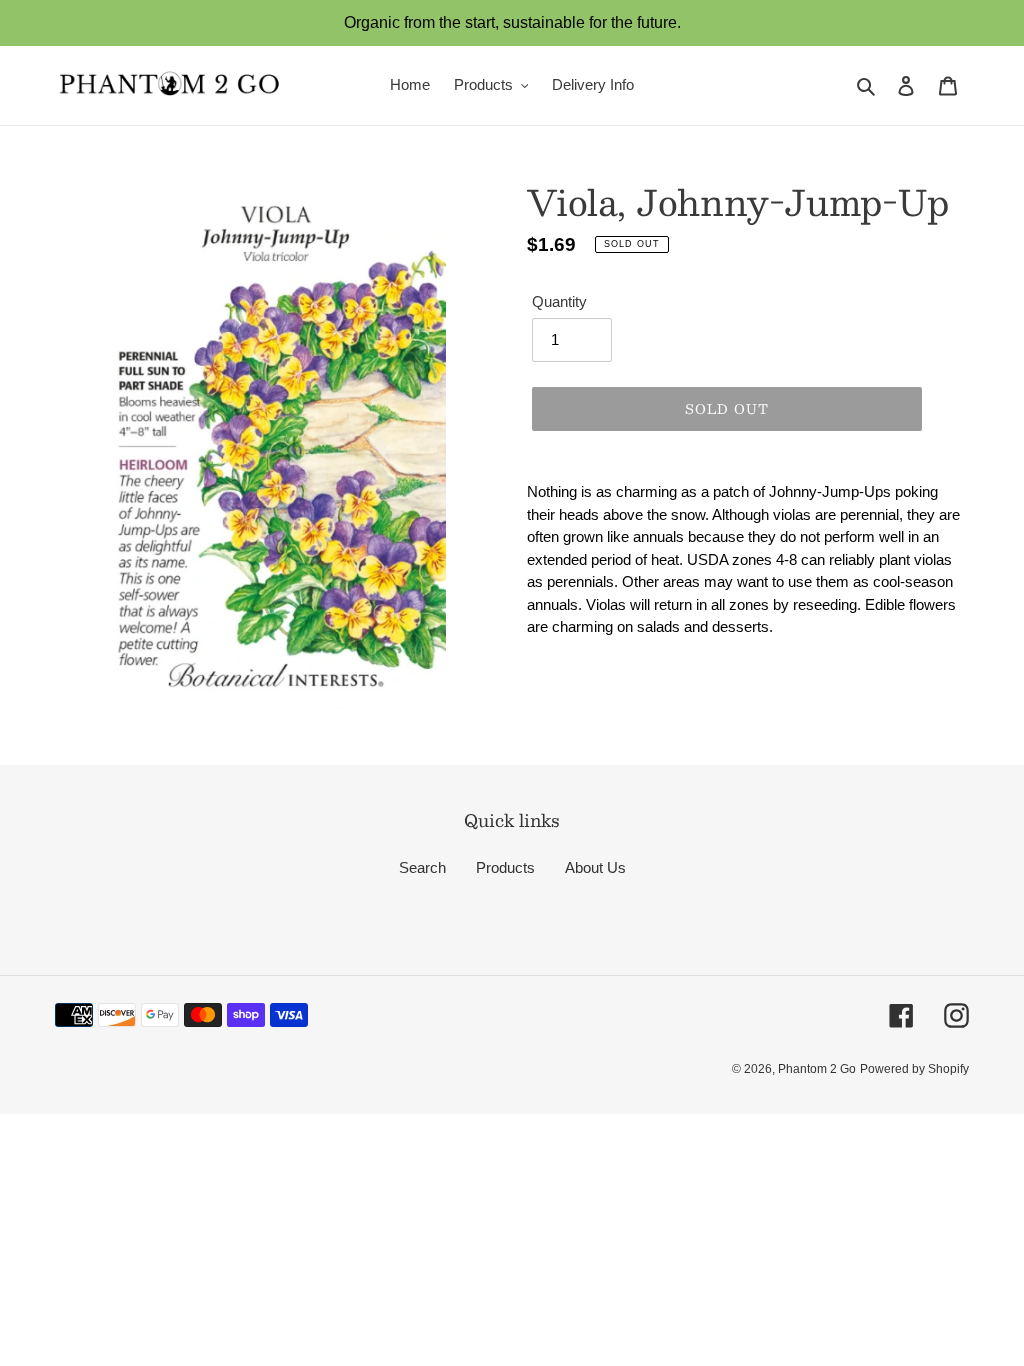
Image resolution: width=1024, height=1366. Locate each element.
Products (505, 867)
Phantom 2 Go (817, 1069)
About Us (595, 867)
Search (422, 867)
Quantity (559, 301)
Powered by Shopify (914, 1069)
